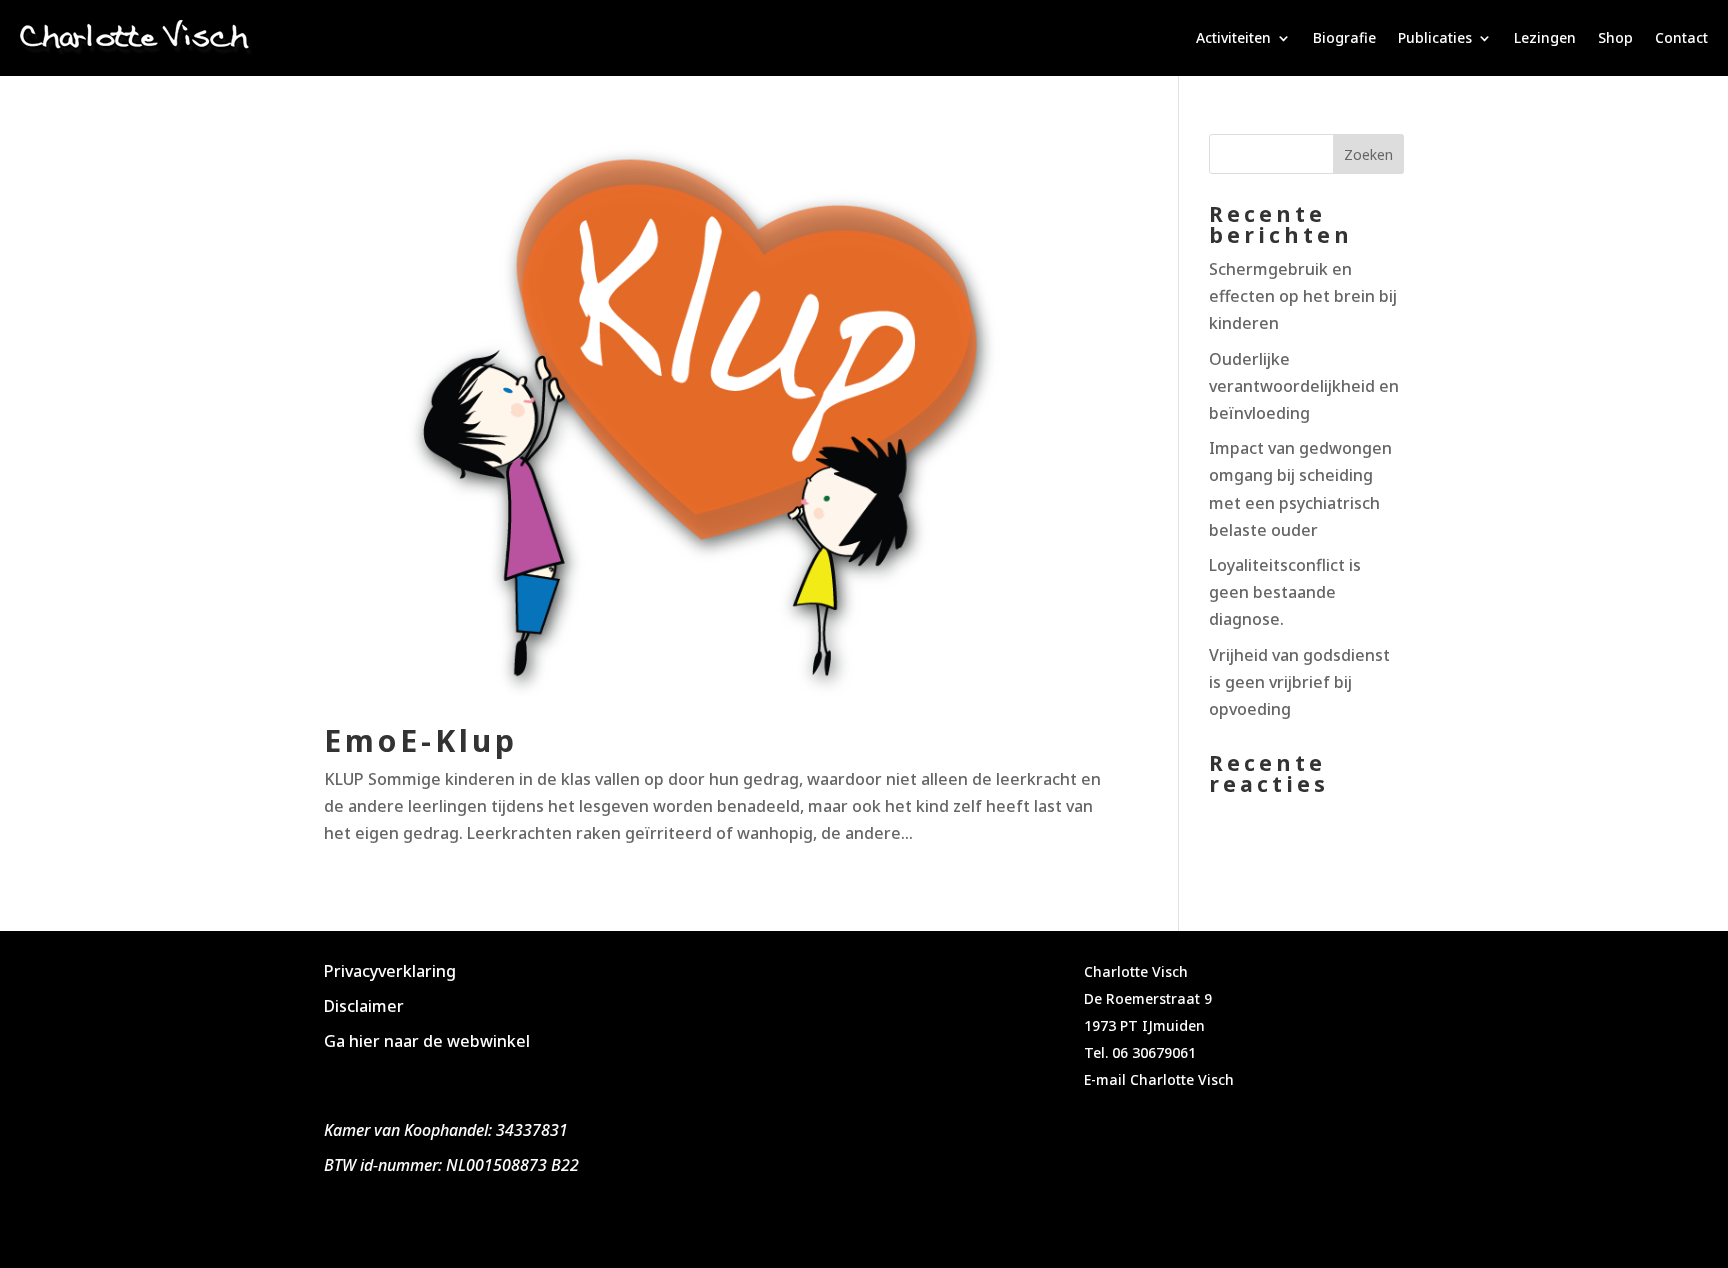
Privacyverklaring (390, 971)
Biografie (1344, 37)
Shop (1615, 37)
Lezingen (1545, 37)
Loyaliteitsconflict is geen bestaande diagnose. (1285, 592)
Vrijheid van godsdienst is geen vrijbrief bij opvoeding (1299, 682)
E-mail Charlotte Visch (1159, 1079)
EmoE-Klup (421, 740)
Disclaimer (364, 1006)
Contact (1681, 37)
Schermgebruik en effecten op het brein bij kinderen (1303, 296)
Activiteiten (1233, 37)
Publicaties (1435, 37)
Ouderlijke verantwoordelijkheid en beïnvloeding (1304, 386)
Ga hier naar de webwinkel (427, 1041)
